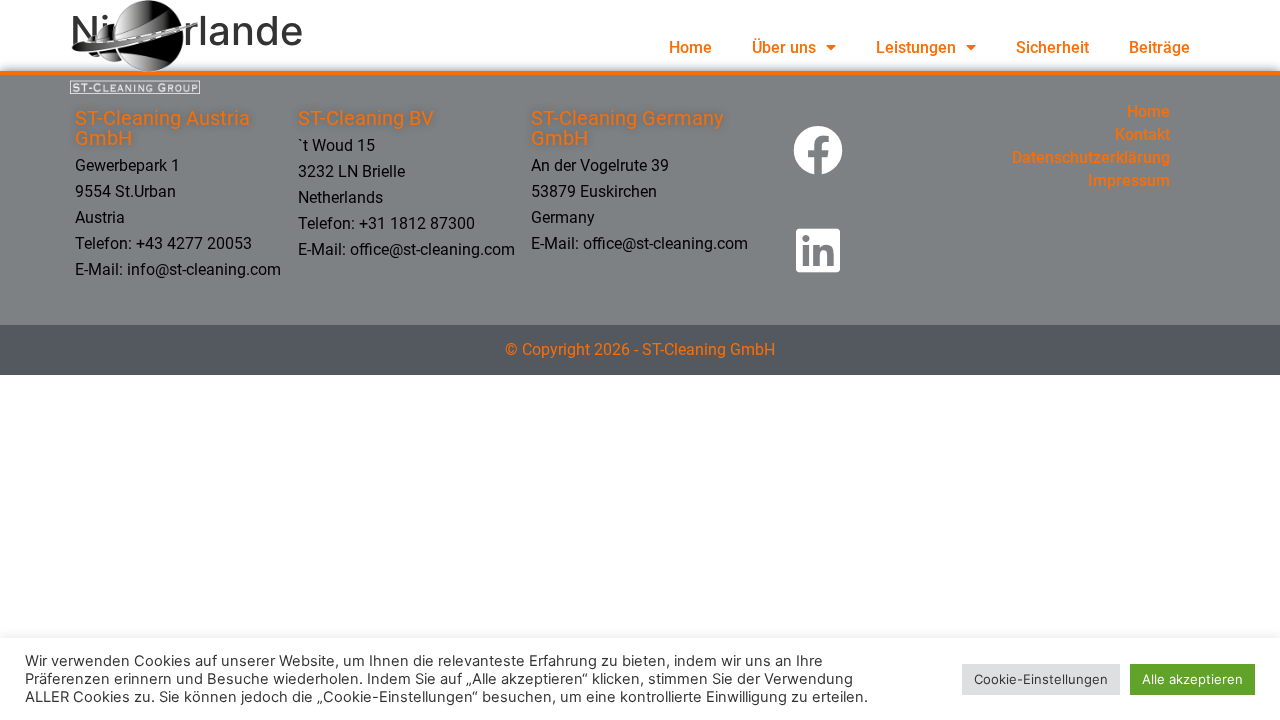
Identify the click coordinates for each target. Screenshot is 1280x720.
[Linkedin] (818, 250)
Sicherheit (1052, 47)
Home (690, 47)
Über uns (784, 47)
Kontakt (1142, 134)
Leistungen (916, 47)
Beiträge (1159, 47)
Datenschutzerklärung (1091, 157)
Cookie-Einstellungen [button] (1041, 679)
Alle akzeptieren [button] (1192, 679)
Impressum (1129, 180)
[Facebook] (818, 150)
